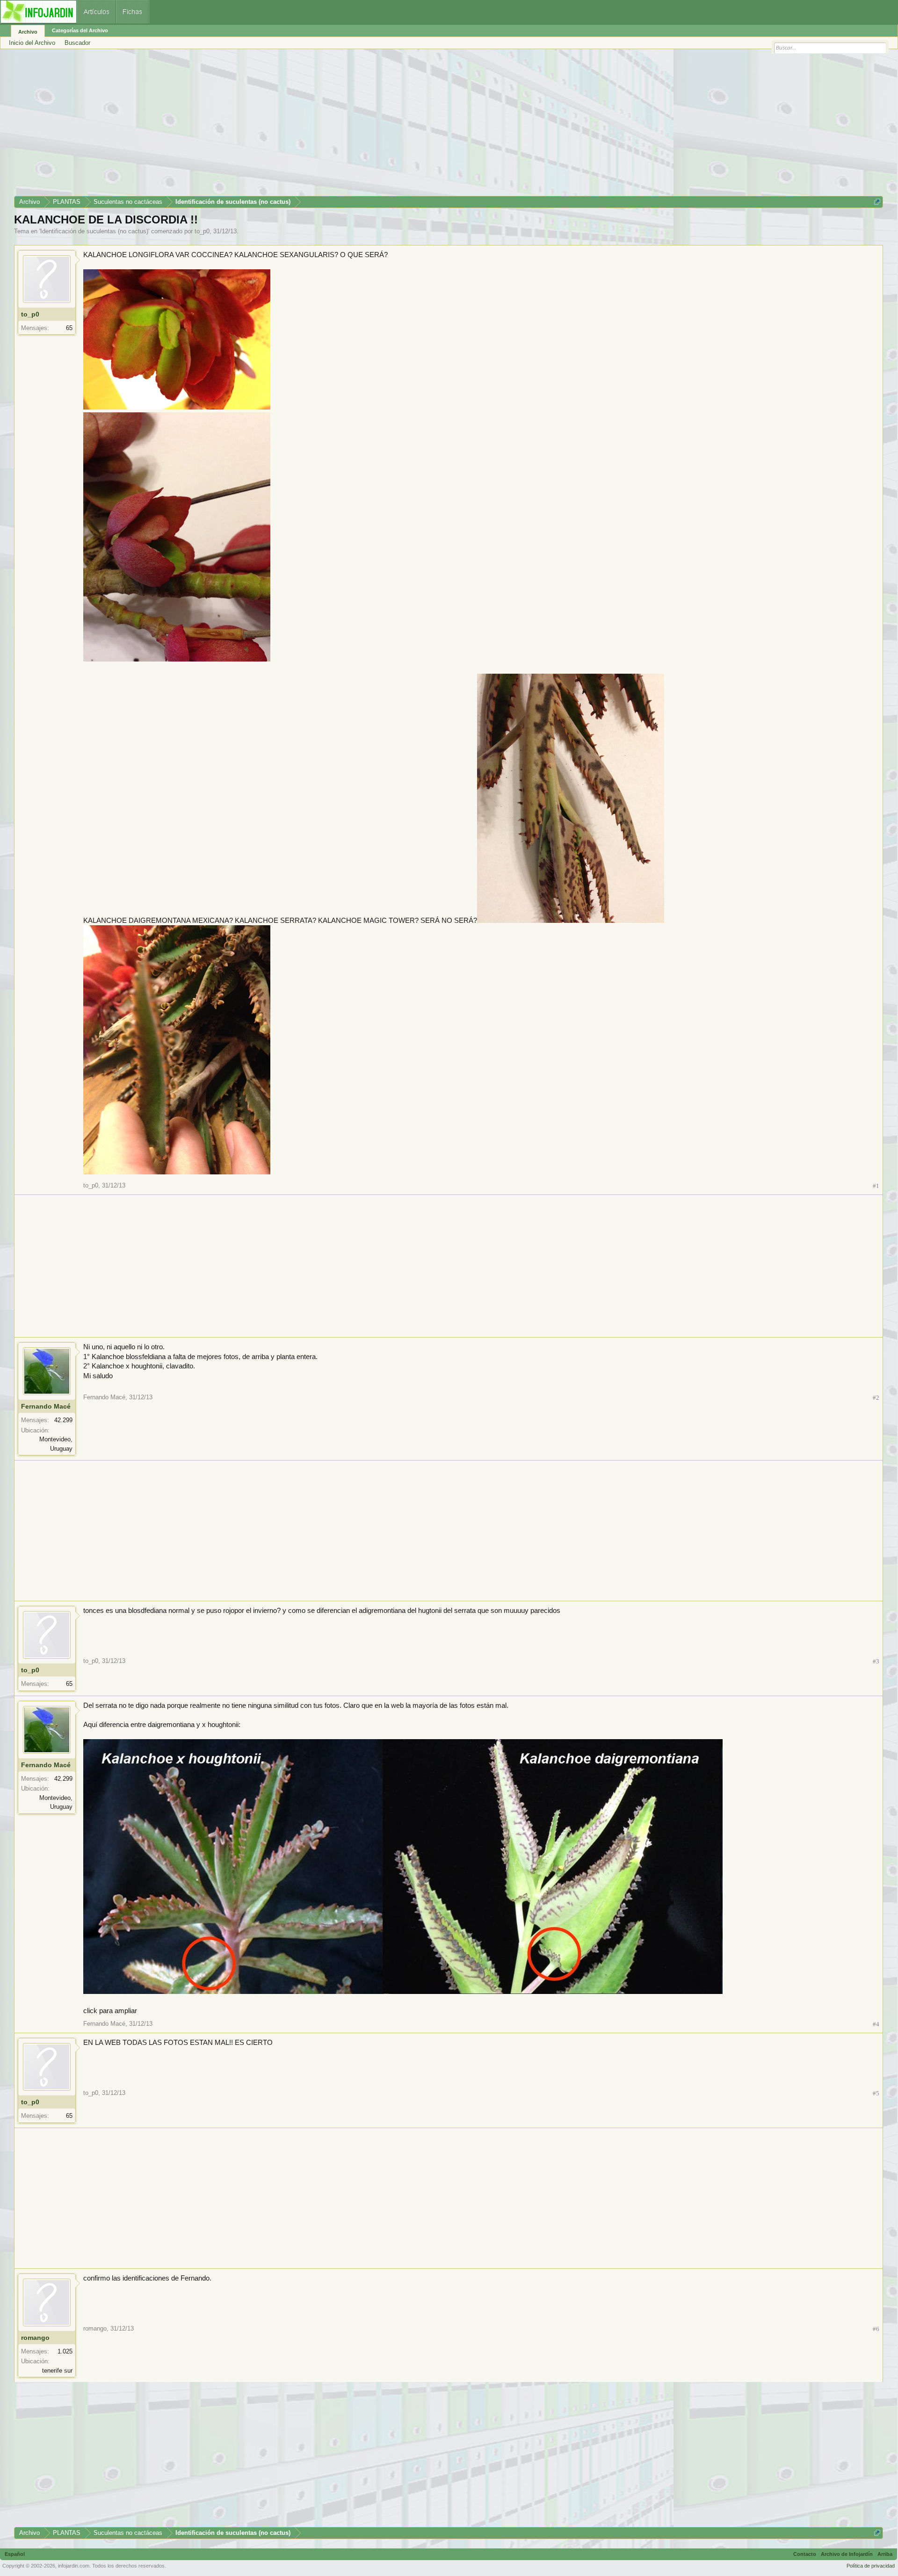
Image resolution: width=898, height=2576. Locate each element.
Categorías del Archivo (80, 30)
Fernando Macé (46, 1406)
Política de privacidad (871, 2566)
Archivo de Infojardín (847, 2554)
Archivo (28, 32)
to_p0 (202, 231)
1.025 (65, 2351)
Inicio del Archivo (32, 43)
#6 (876, 2329)
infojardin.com (74, 2566)
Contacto (805, 2554)
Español (15, 2554)
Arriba (885, 2554)
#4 (876, 2024)
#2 (876, 1398)
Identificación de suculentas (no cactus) (94, 231)
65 (69, 328)
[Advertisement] (295, 126)
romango (35, 2338)
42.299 (63, 1420)
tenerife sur (57, 2371)
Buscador (77, 43)
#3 (876, 1661)
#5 (876, 2093)
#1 (876, 1186)
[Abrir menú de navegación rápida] (877, 202)
